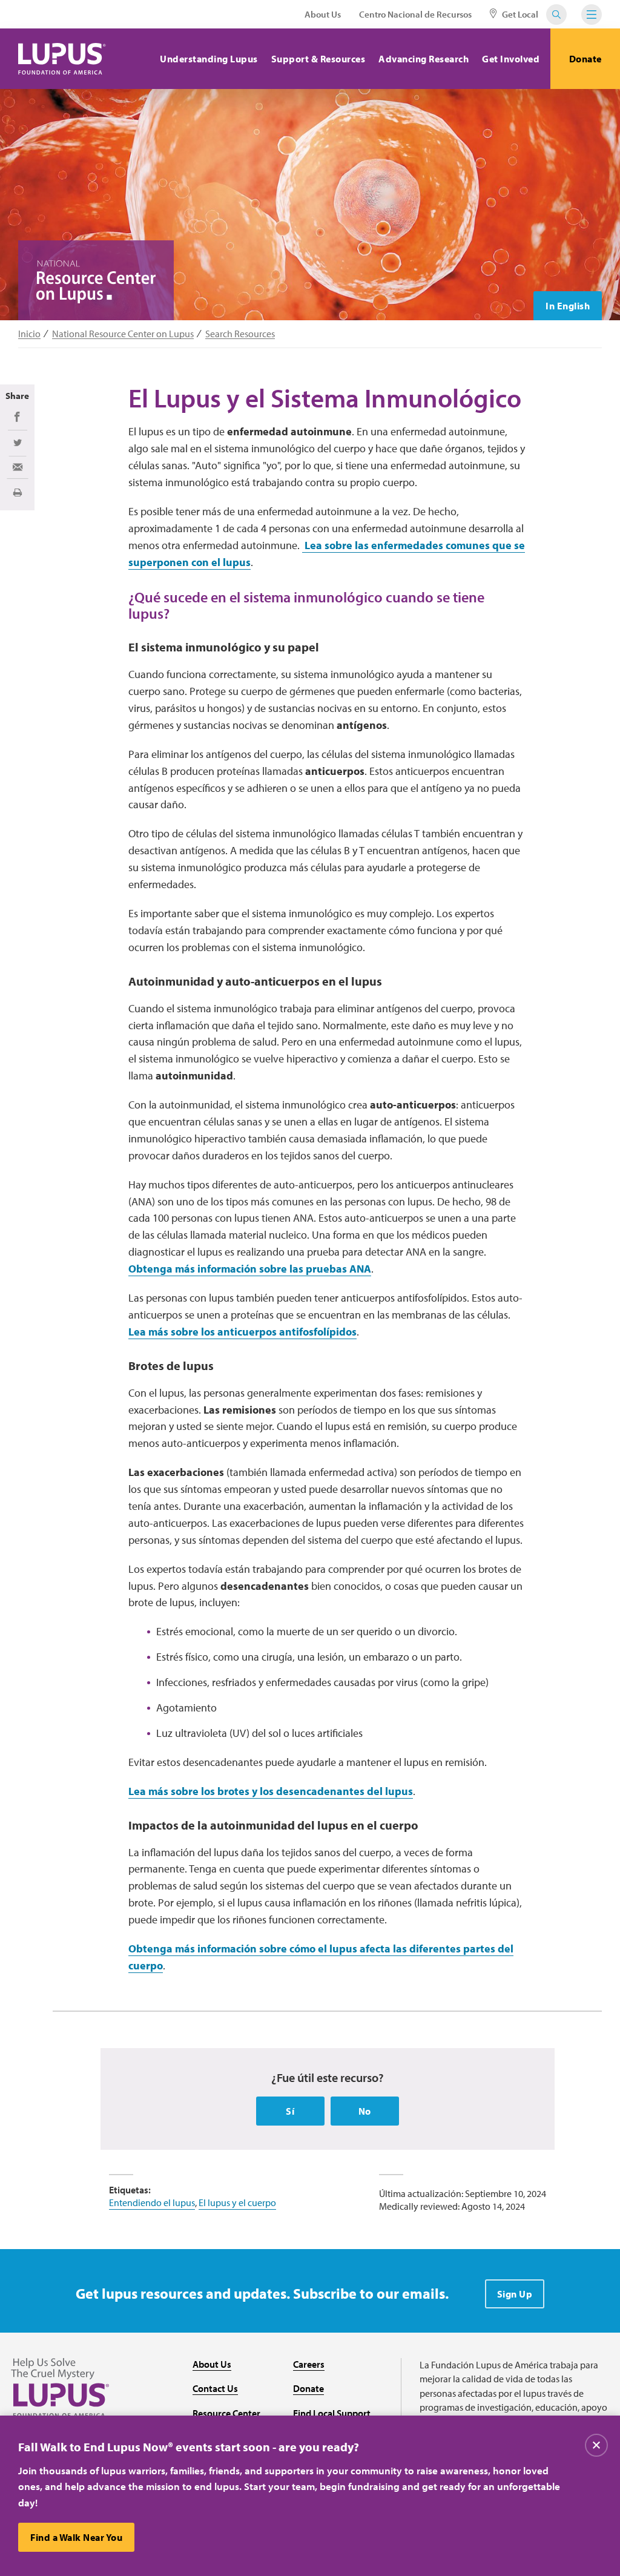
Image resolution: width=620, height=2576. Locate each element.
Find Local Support (332, 2413)
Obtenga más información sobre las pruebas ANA (250, 1269)
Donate (585, 59)
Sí (290, 2111)
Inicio (29, 334)
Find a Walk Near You (76, 2537)
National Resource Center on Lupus (123, 334)
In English (568, 306)
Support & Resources (318, 59)
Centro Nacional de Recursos (415, 14)
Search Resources (240, 334)
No (365, 2111)
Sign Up (515, 2294)
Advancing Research (424, 59)
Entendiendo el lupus (152, 2202)
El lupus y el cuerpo (237, 2202)
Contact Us (215, 2388)
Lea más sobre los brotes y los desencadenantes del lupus (271, 1791)
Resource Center (226, 2413)
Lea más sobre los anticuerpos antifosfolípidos (242, 1332)
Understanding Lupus (209, 59)
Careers (309, 2364)
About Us (323, 14)
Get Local (519, 14)
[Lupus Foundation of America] (62, 59)
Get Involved (511, 59)
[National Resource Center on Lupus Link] (96, 282)
